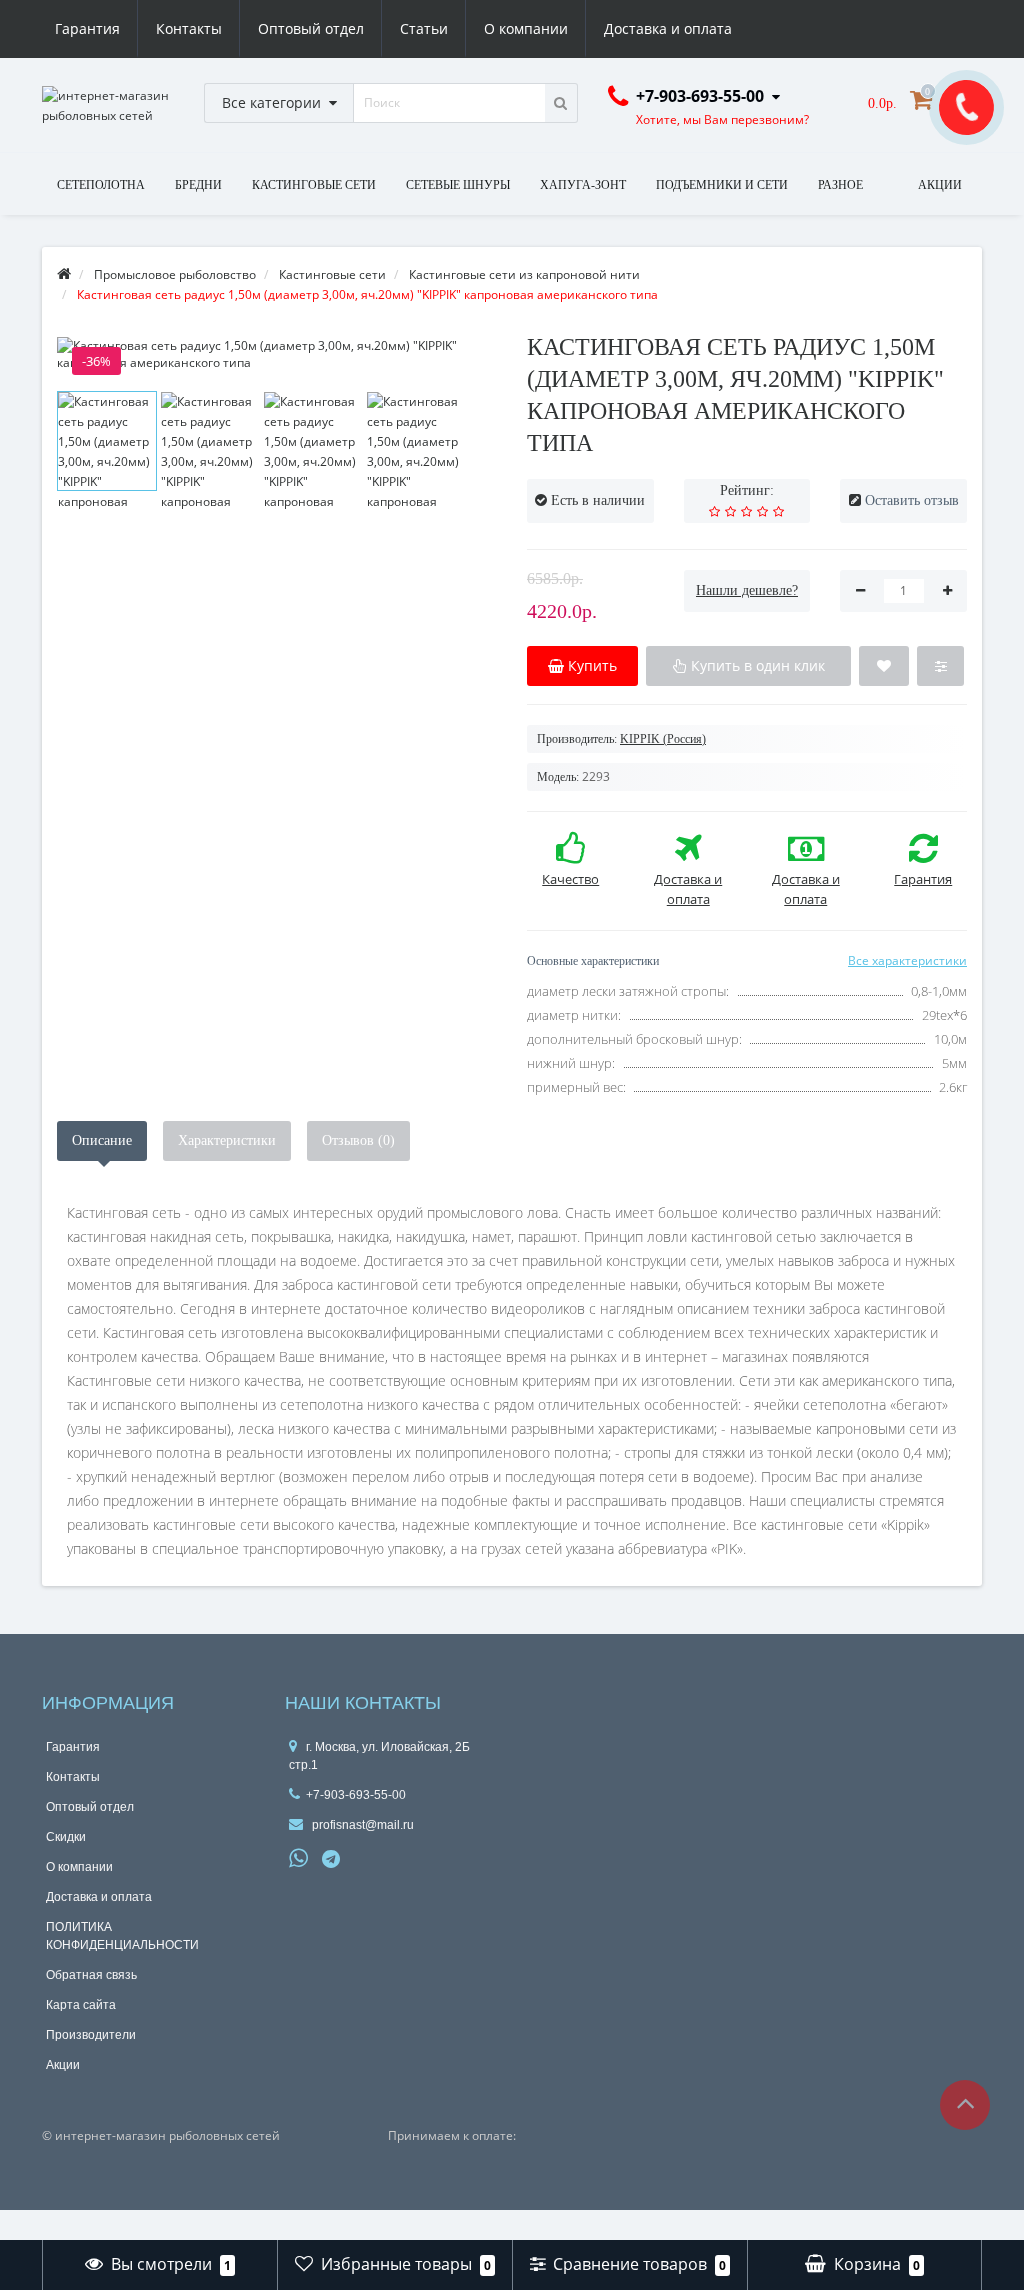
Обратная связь (91, 1975)
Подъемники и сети (722, 185)
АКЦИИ (940, 185)
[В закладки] (884, 666)
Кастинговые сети (314, 185)
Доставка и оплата (668, 28)
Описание (102, 1140)
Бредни (198, 185)
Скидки (66, 1837)
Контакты (189, 28)
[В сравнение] (940, 666)
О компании (526, 28)
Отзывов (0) (358, 1140)
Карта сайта (81, 2005)
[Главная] (64, 274)
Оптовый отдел (311, 28)
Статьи (424, 28)
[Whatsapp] (299, 1856)
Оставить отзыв (912, 500)
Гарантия (87, 28)
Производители (91, 2035)
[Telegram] (332, 1860)
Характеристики (227, 1140)
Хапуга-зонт (583, 185)
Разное (840, 185)
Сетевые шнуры (458, 185)
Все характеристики (907, 960)
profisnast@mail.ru (361, 1825)
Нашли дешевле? (747, 590)
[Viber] (365, 1861)
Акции (63, 2065)
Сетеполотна (101, 185)
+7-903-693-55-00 (356, 1795)
